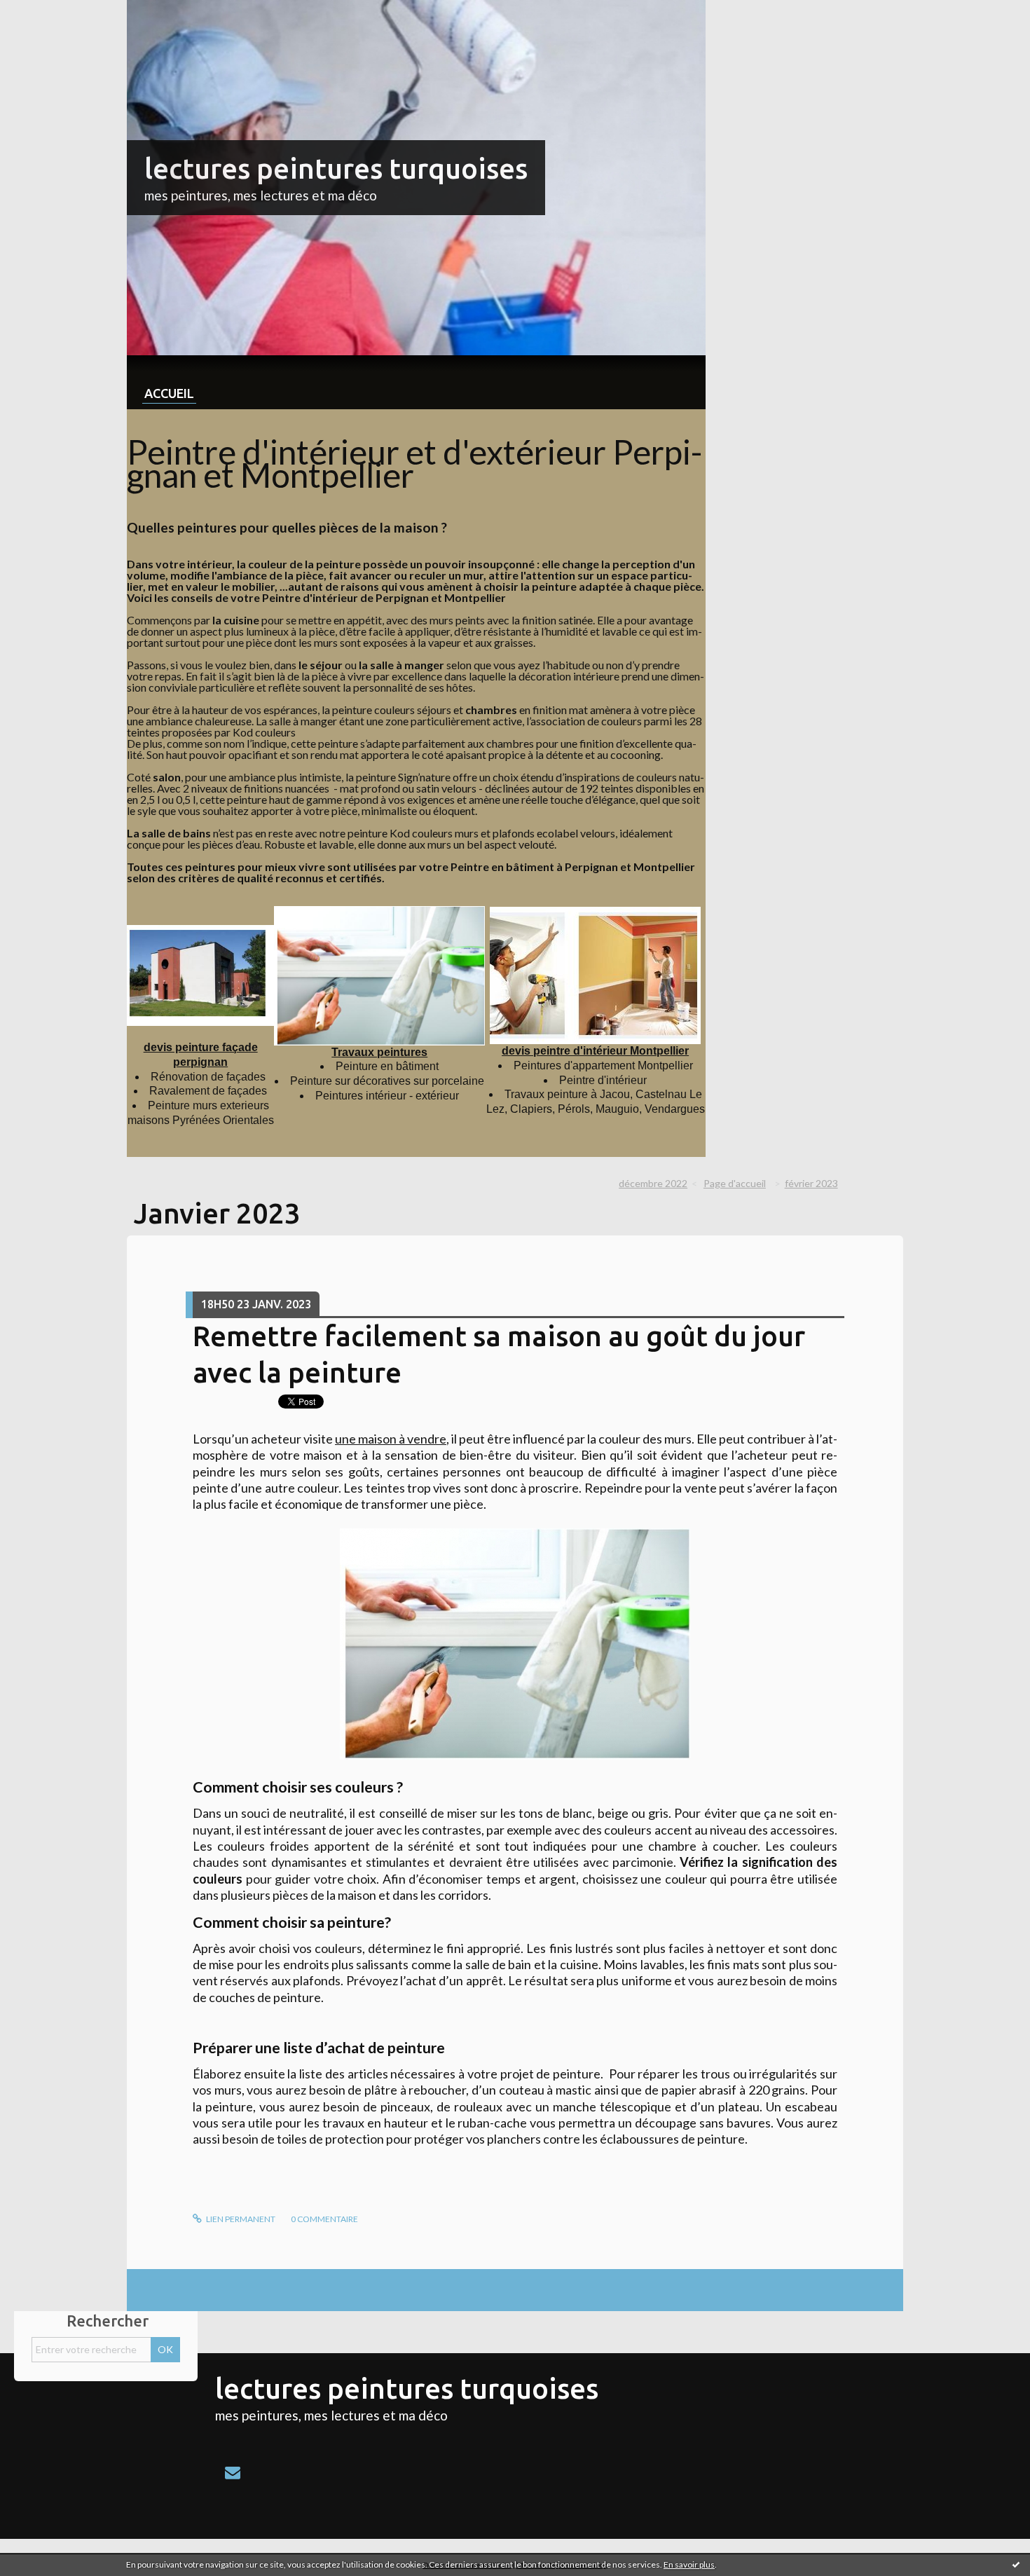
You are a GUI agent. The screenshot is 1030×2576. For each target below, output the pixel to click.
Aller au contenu (46, 12)
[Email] (233, 2472)
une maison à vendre (391, 1439)
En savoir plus (689, 2564)
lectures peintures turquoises (336, 169)
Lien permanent (240, 2219)
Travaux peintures (379, 1052)
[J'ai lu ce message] (1016, 2564)
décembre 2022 (653, 1183)
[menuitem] (169, 382)
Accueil (169, 393)
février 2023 (811, 1183)
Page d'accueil (735, 1183)
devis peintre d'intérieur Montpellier (595, 1051)
